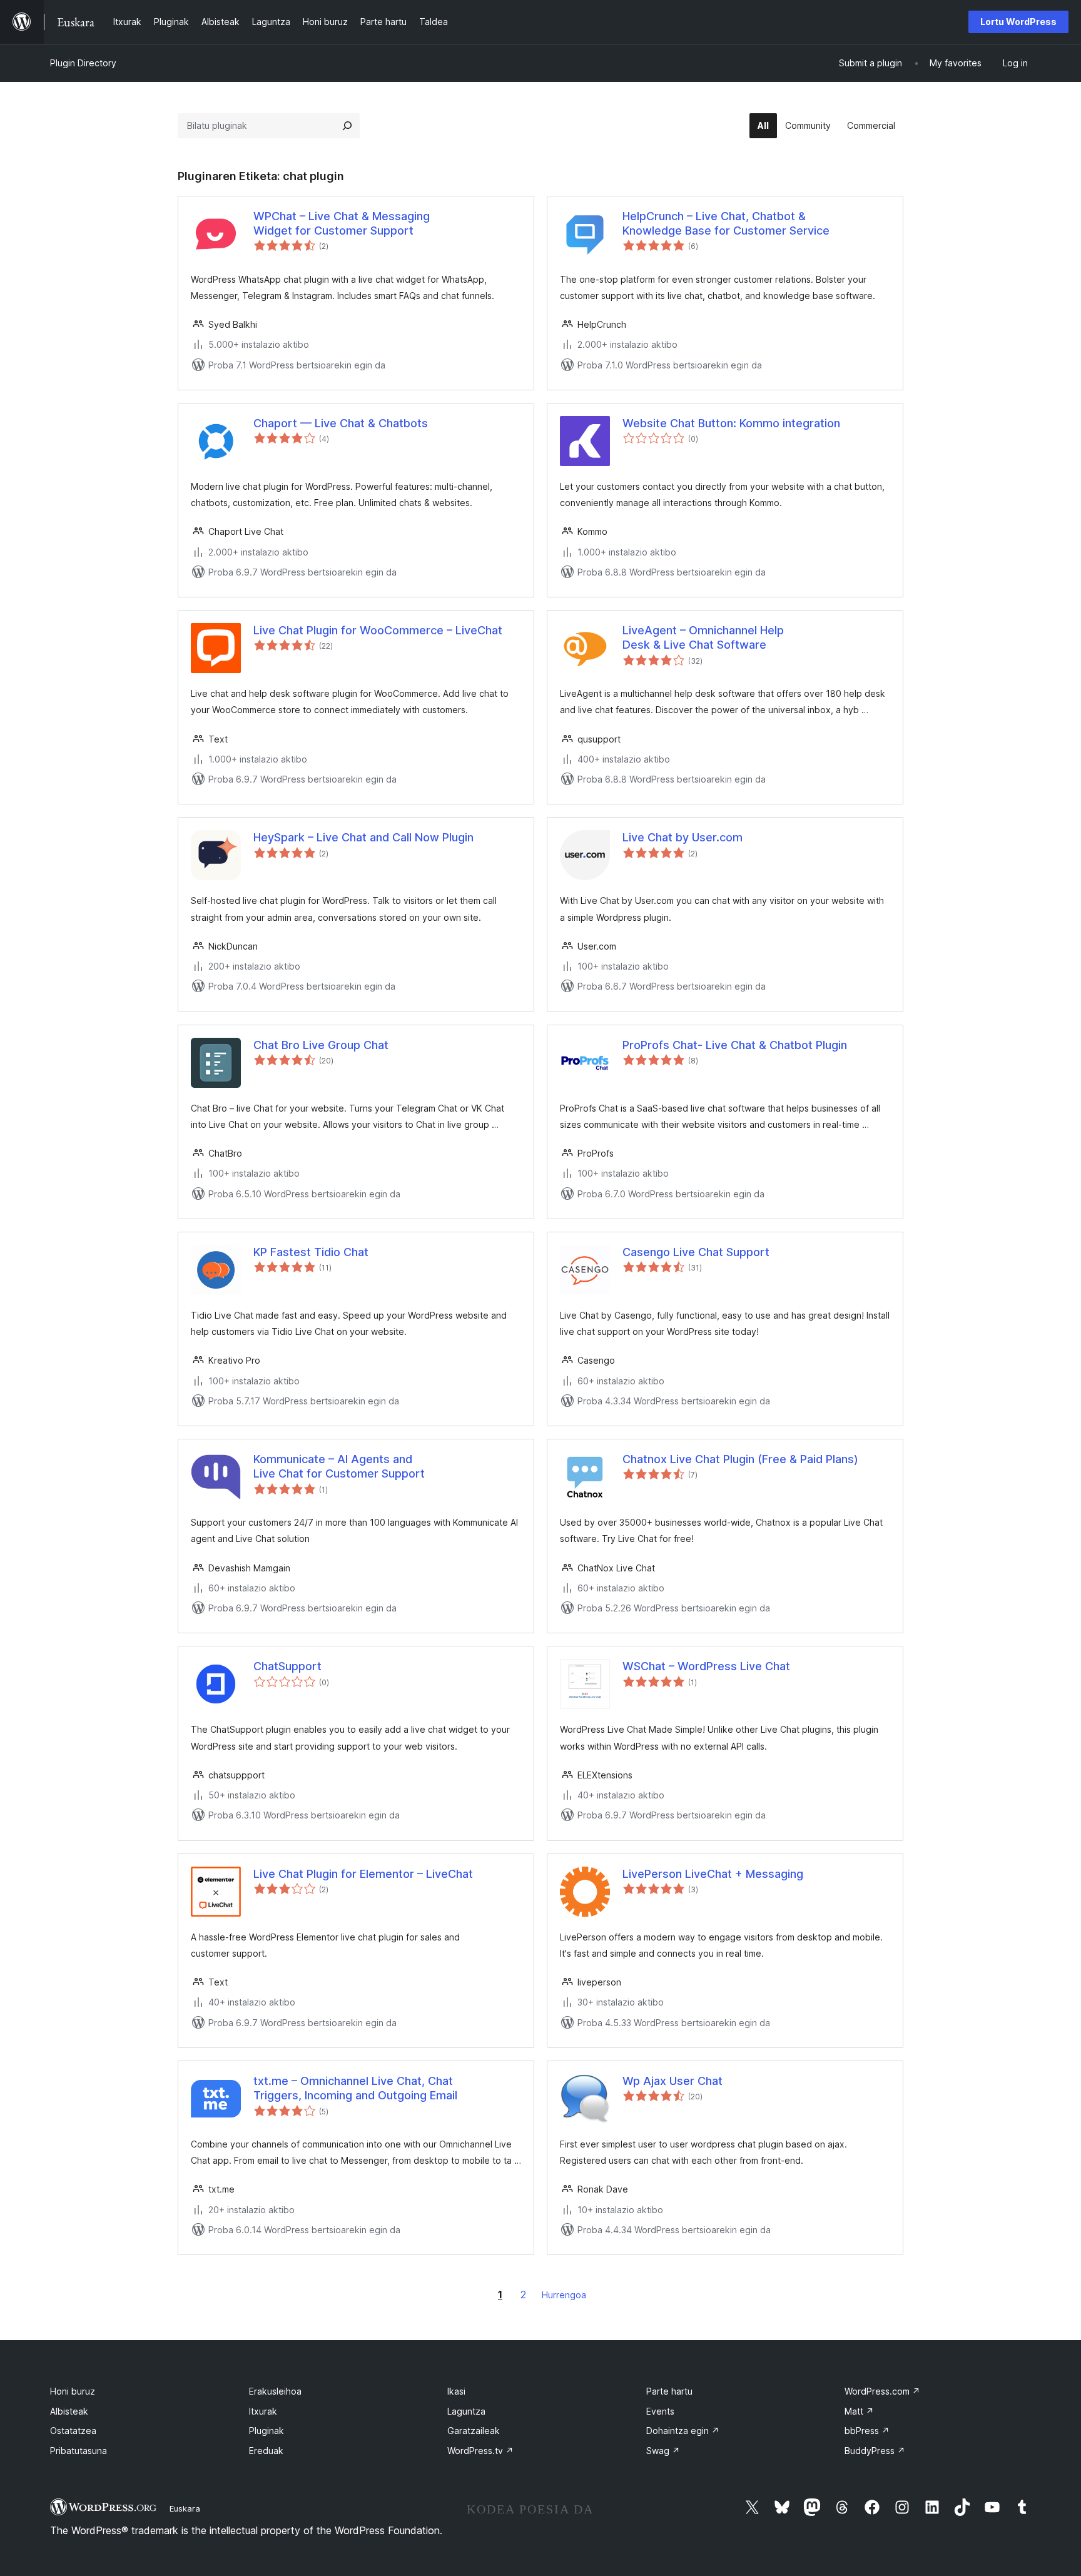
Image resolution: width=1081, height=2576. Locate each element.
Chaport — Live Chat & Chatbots (341, 423)
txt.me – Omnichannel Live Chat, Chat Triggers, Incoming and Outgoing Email (355, 2088)
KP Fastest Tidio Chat (311, 1252)
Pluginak (266, 2431)
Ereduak (266, 2451)
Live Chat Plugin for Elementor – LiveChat (363, 1874)
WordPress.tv (480, 2451)
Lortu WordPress (1018, 22)
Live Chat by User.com (683, 837)
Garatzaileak (474, 2431)
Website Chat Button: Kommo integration (731, 423)
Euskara (185, 2508)
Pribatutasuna (79, 2451)
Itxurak (263, 2411)
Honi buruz (73, 2391)
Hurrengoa (564, 2295)
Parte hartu (669, 2391)
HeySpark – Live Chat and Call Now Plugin (363, 837)
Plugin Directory (83, 63)
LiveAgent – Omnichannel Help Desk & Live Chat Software (703, 637)
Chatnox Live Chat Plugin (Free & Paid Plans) (740, 1459)
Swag (663, 2451)
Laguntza (466, 2411)
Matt (859, 2411)
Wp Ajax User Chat (672, 2081)
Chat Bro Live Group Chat (321, 1045)
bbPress (867, 2431)
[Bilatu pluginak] (347, 126)
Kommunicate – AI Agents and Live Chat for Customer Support (339, 1466)
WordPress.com (882, 2391)
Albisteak (69, 2411)
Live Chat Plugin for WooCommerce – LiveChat (378, 630)
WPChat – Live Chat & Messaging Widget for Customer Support (342, 223)
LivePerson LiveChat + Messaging (713, 1874)
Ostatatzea (73, 2431)
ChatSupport (287, 1666)
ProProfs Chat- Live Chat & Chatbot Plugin (735, 1045)
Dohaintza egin (683, 2431)
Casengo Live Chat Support (696, 1252)
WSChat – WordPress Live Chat (706, 1666)
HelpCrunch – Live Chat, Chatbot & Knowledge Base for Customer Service (726, 223)
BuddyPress (875, 2451)
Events (660, 2411)
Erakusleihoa (275, 2391)
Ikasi (456, 2391)
